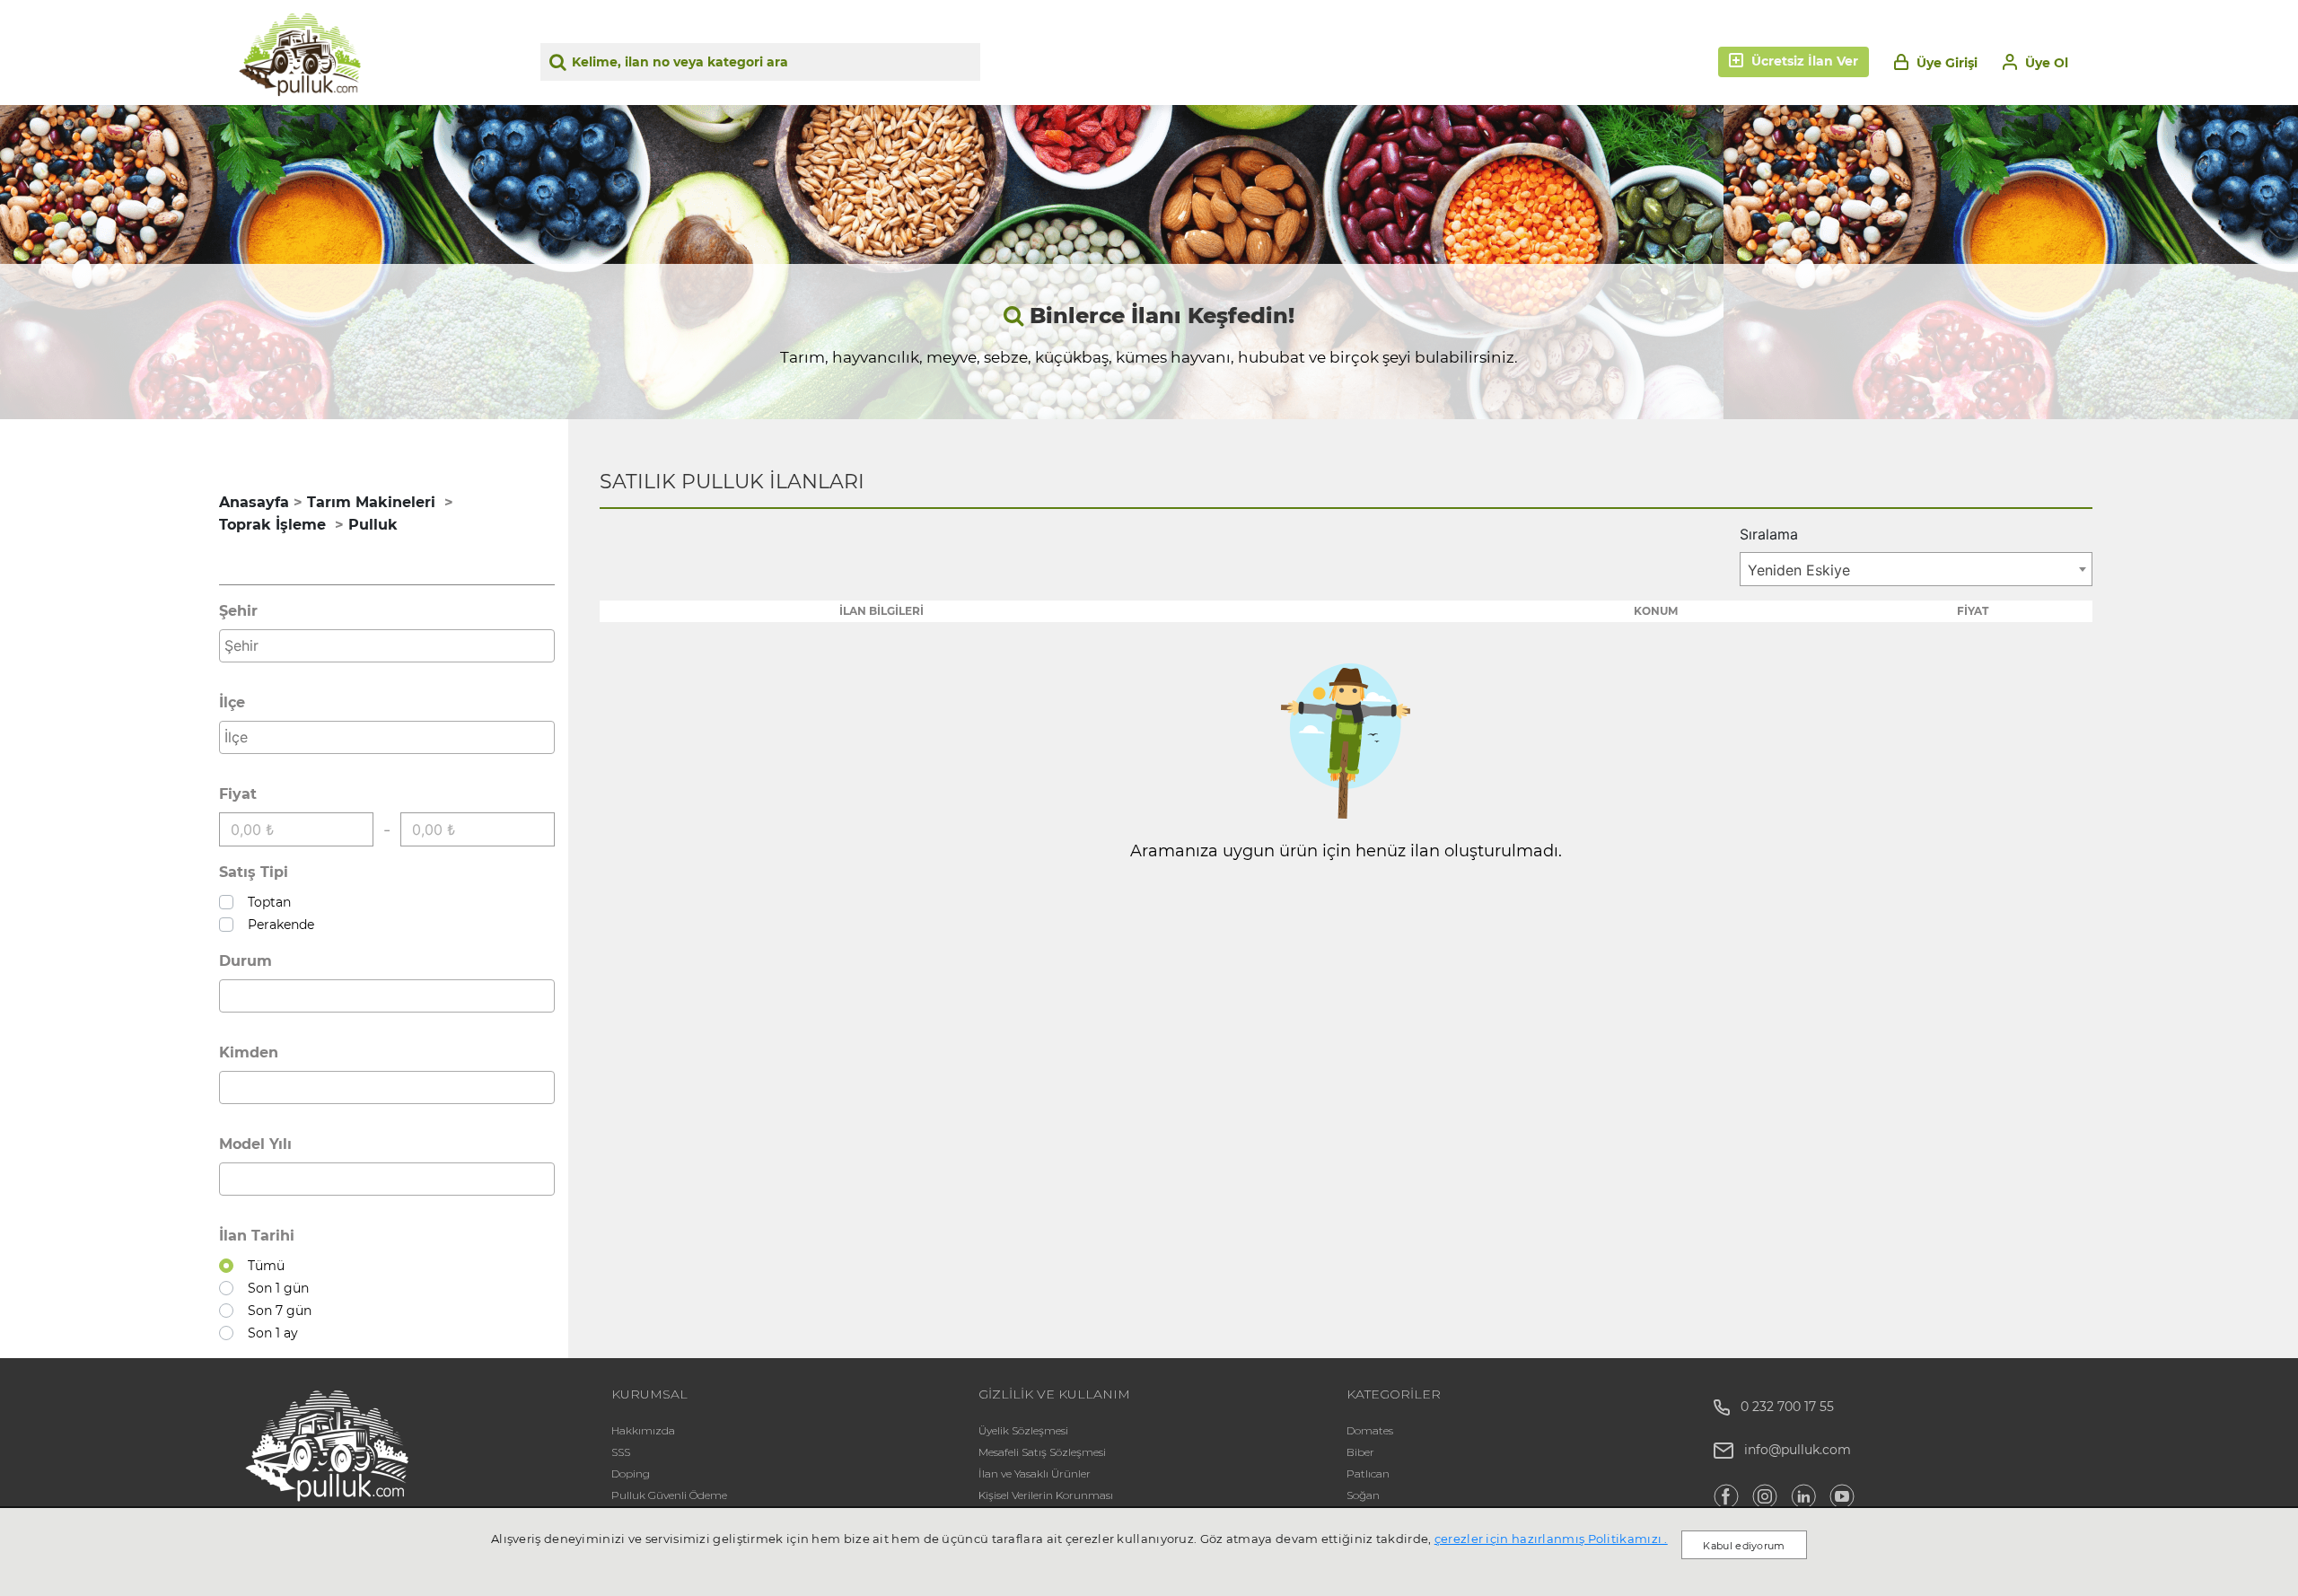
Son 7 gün (276, 1311)
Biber (1360, 1452)
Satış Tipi (254, 872)
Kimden (249, 1052)
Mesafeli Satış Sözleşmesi (1042, 1452)
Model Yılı (255, 1144)
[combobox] (387, 646)
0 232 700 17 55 (1782, 1407)
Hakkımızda (643, 1430)
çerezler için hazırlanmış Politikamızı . (1551, 1539)
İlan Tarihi (257, 1236)
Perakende (277, 925)
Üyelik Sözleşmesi (1023, 1430)
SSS (621, 1452)
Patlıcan (1368, 1473)
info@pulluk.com (1798, 1450)
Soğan (1363, 1495)
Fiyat (238, 794)
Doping (631, 1473)
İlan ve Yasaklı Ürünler (1035, 1473)
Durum (246, 961)
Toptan (266, 902)
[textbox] (391, 645)
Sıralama (1769, 534)
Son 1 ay (269, 1333)
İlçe (232, 702)
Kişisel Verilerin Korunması (1046, 1495)
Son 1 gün (275, 1288)
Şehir (238, 611)
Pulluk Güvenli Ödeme (669, 1495)
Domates (1370, 1430)
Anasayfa (254, 502)
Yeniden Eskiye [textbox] (1799, 570)
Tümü (263, 1266)
